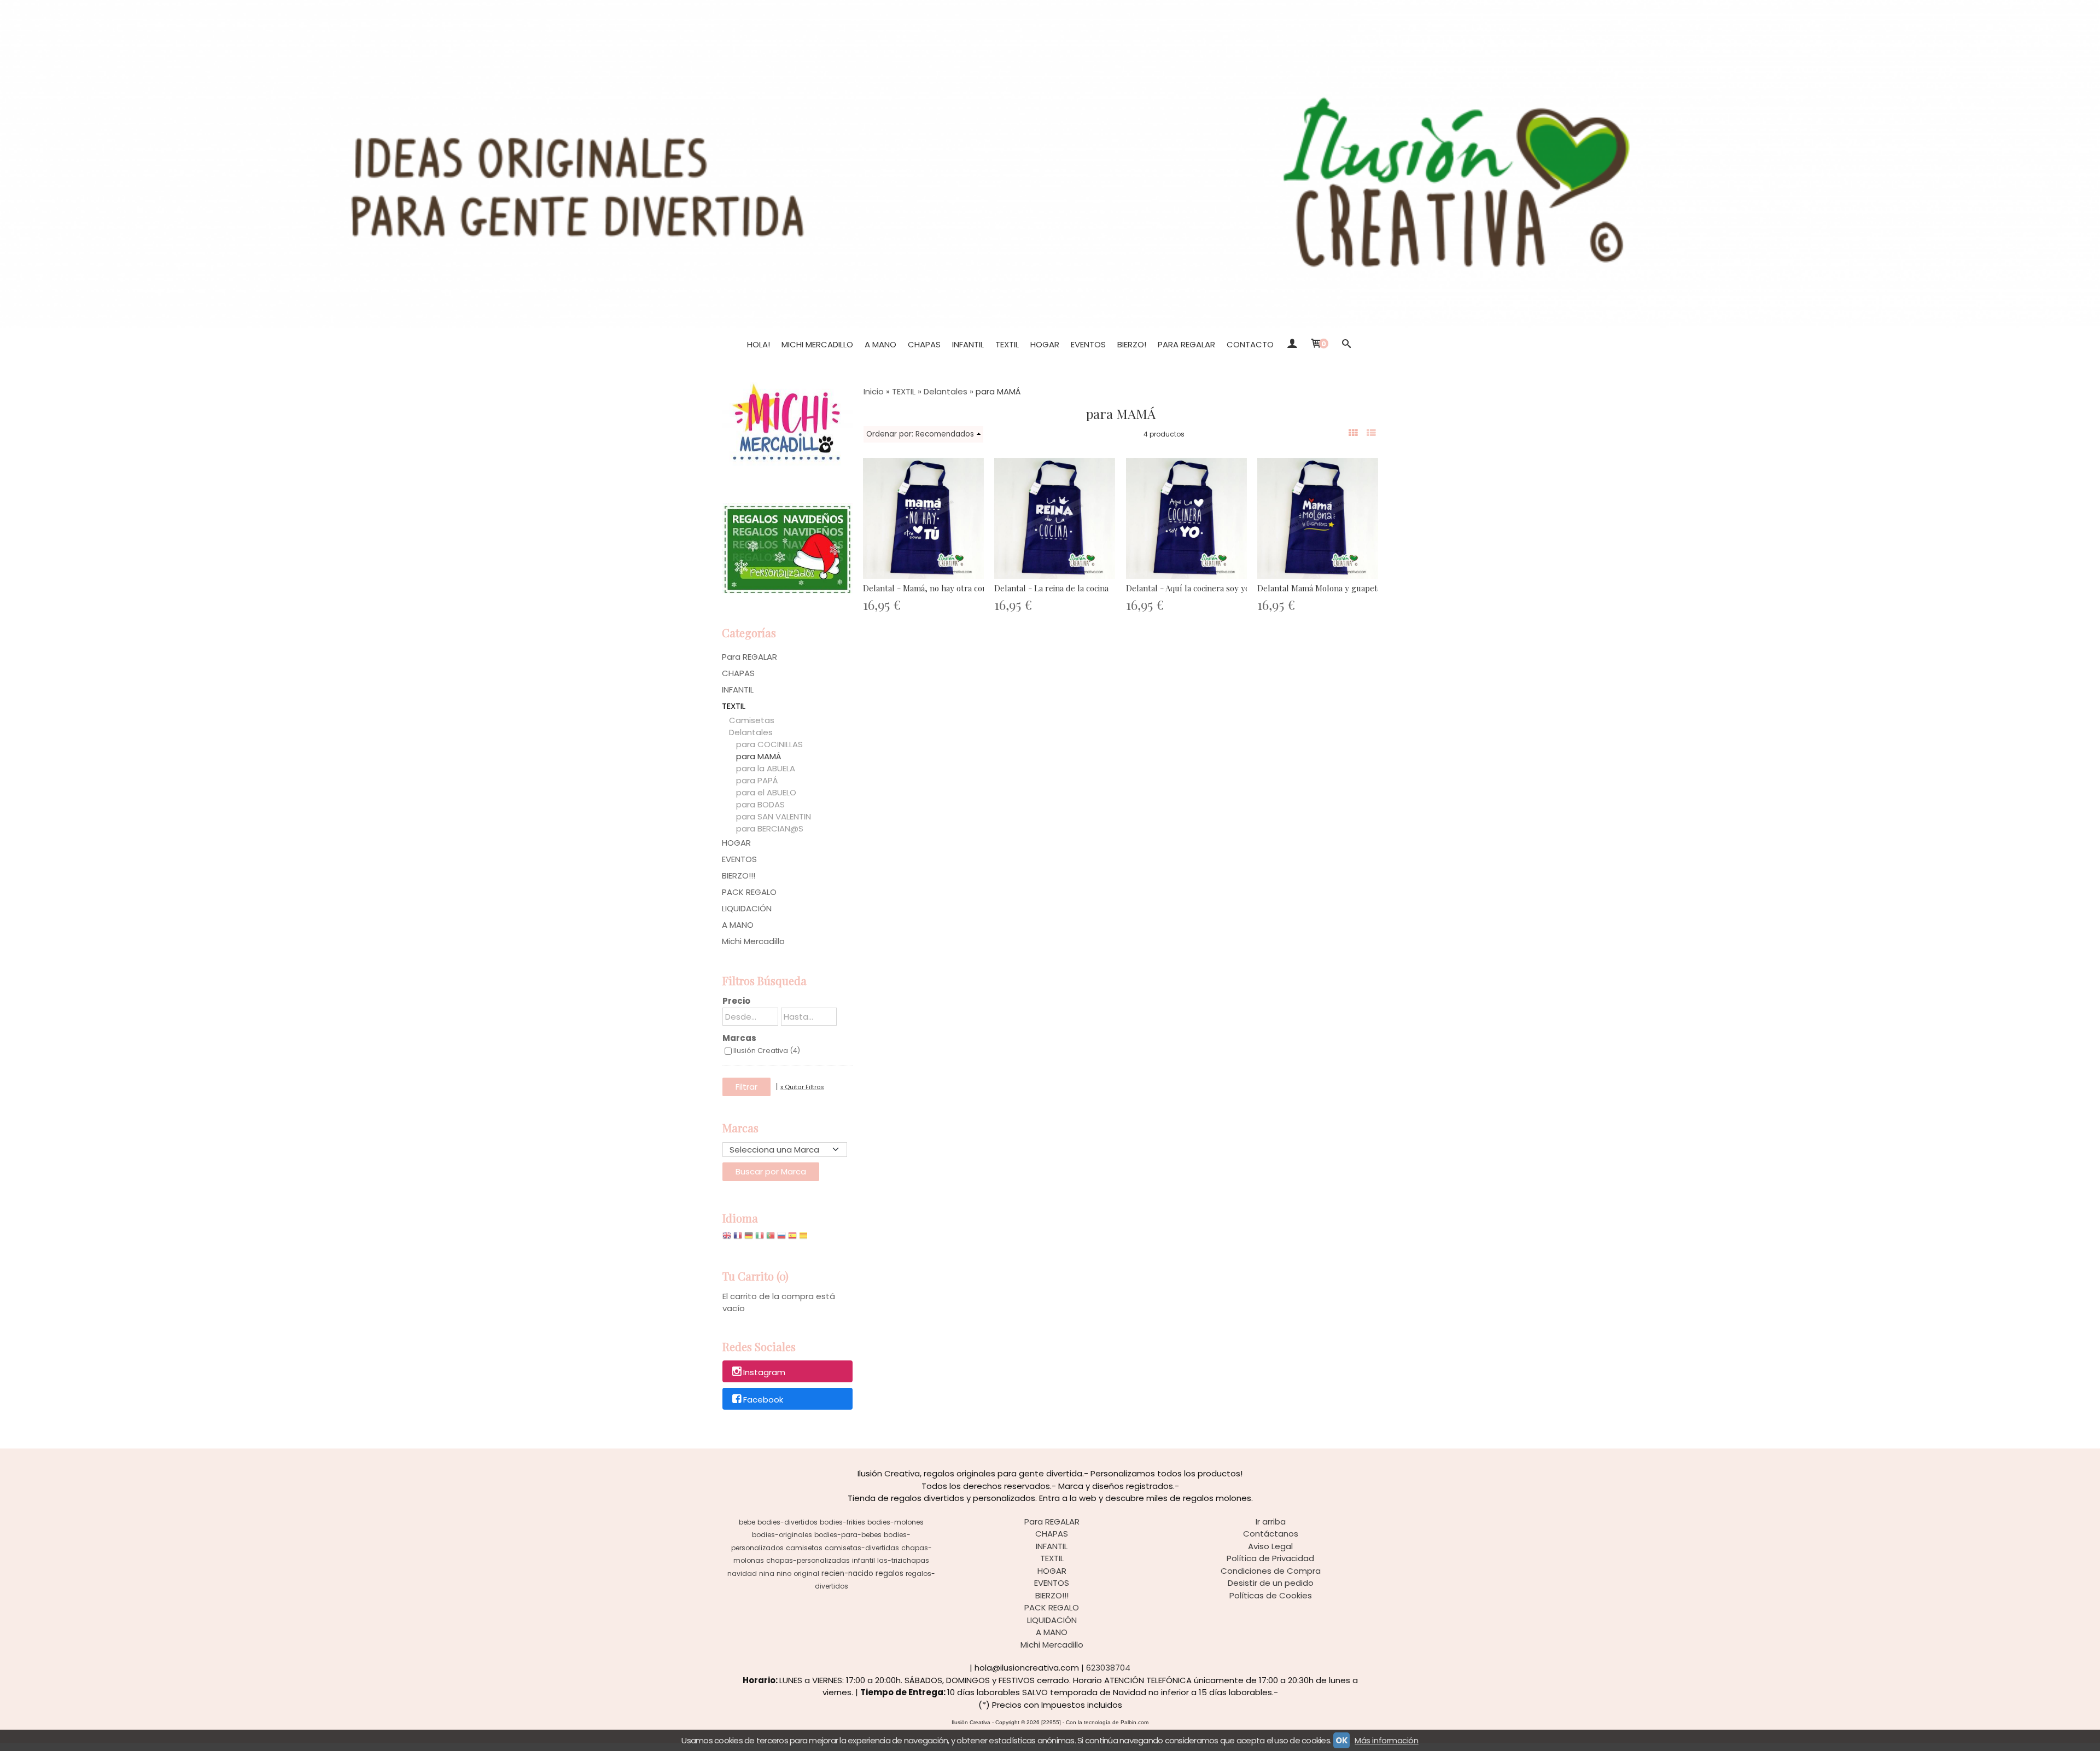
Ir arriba (1271, 1522)
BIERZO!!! (739, 875)
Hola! (759, 344)
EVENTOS (1088, 344)
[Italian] (760, 1238)
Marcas (739, 1038)
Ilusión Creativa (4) (767, 1051)
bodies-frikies (842, 1522)
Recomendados (945, 434)
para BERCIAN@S (770, 828)
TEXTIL (1007, 344)
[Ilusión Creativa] (1050, 164)
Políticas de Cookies (1271, 1595)
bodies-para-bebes (848, 1535)
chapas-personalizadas (808, 1560)
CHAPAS (924, 344)
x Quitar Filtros (802, 1087)
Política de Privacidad (1270, 1558)
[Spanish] (792, 1238)
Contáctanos (1271, 1534)
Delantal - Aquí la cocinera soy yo (1188, 588)
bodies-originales (782, 1535)
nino (784, 1573)
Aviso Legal (1270, 1546)
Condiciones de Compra (1271, 1571)
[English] (727, 1238)
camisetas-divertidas (862, 1548)
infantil (864, 1560)
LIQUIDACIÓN (747, 908)
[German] (749, 1238)
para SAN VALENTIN (774, 816)
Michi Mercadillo (817, 344)
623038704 (1108, 1668)
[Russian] (781, 1238)
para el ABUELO (766, 792)
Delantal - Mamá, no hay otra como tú (934, 588)
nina (767, 1573)
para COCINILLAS (769, 744)
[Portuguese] (771, 1238)
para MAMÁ (759, 756)
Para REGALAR (1186, 344)
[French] (738, 1238)
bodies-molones (896, 1522)
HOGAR (1045, 344)
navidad (742, 1573)
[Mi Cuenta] (1291, 345)
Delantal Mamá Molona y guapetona (1324, 588)
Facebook (763, 1400)
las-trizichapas (903, 1560)
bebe (747, 1522)
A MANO (880, 344)
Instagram (764, 1372)
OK (1341, 1740)
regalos (889, 1573)
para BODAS (760, 804)
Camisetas (752, 720)
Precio (736, 1001)
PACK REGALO (749, 892)
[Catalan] (804, 1238)
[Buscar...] (1346, 345)
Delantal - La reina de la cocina (1051, 588)
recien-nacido (847, 1573)
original (806, 1573)
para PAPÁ (757, 780)
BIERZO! (1132, 344)
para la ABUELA (766, 768)
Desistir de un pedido (1271, 1583)
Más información (1386, 1740)
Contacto (1250, 344)
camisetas (804, 1548)
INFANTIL (968, 344)
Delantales (751, 732)
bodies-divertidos (787, 1522)
